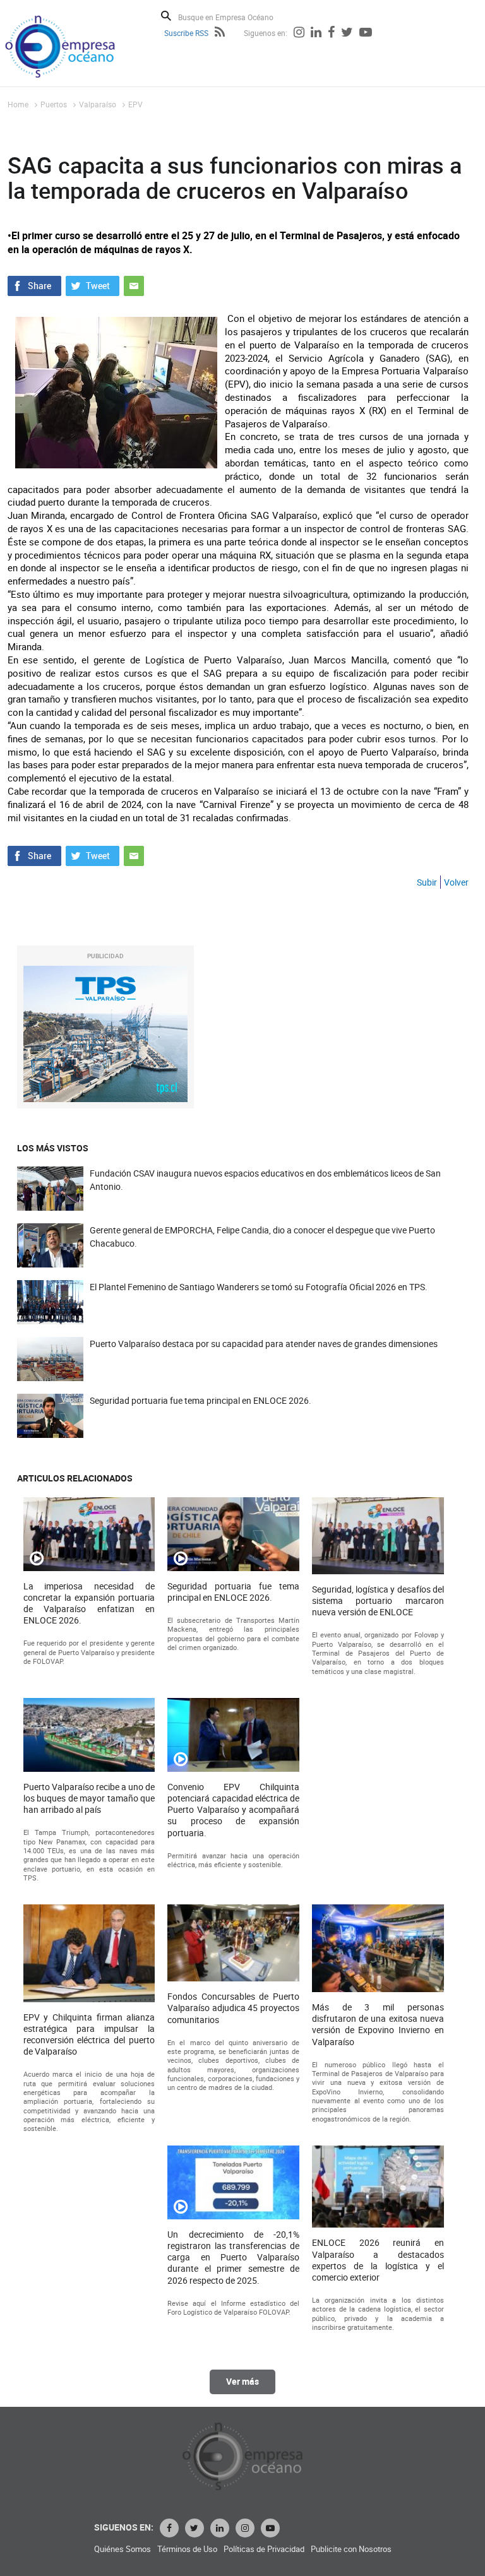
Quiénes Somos (123, 2549)
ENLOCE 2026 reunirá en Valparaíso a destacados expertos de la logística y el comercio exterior (378, 2260)
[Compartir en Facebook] (34, 285)
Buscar (166, 16)
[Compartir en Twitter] (93, 285)
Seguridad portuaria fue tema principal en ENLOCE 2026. (201, 1400)
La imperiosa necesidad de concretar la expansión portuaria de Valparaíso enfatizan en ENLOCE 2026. (89, 1604)
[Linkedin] (316, 33)
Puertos (54, 104)
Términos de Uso (187, 2549)
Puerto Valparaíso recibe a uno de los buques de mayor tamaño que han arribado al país (89, 1798)
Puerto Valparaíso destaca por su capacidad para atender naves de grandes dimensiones (264, 1344)
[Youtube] (366, 33)
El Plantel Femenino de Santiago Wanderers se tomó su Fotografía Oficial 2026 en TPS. (259, 1287)
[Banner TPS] (105, 1034)
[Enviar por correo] (134, 285)
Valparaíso (98, 104)
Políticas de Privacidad (264, 2549)
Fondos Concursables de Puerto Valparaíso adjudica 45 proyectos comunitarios (233, 2008)
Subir (427, 882)
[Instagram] (299, 33)
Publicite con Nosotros (351, 2549)
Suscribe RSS (186, 33)
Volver (456, 882)
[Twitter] (347, 33)
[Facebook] (331, 33)
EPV (135, 104)
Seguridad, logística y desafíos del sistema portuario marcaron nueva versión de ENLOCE (378, 1601)
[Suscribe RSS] (220, 33)
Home (18, 104)
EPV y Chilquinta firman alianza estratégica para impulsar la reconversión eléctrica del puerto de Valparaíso (89, 2035)
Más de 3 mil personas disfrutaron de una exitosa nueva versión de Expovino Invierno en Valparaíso (378, 2025)
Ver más (242, 2381)
